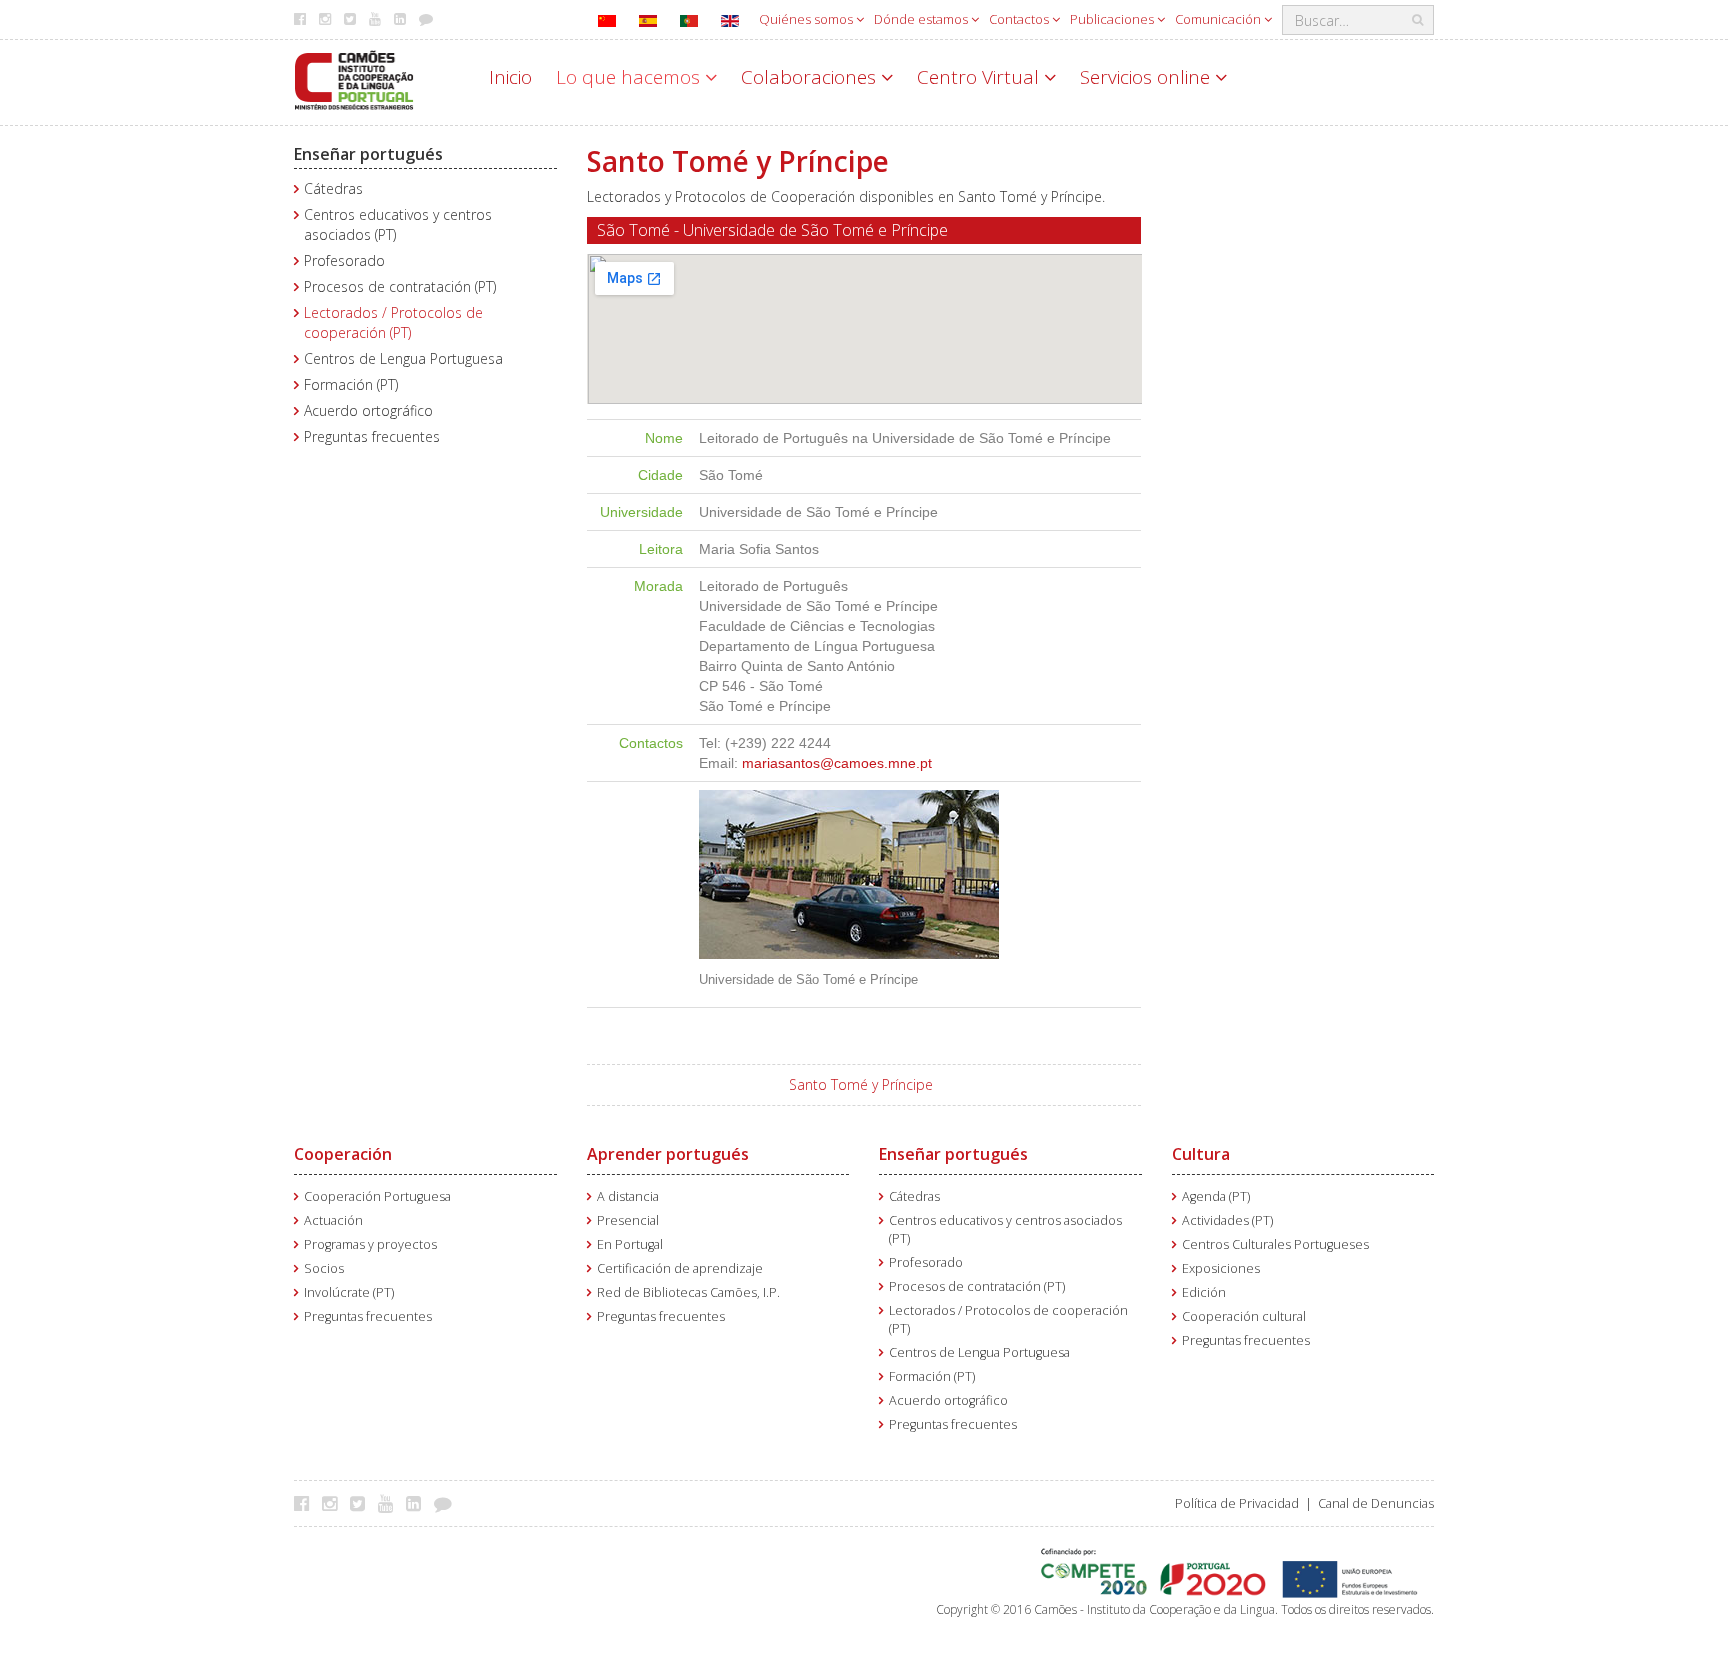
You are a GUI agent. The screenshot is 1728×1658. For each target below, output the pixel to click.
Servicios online (1147, 77)
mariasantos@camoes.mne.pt (837, 763)
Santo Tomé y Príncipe (861, 1084)
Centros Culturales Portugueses (1275, 1244)
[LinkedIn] (418, 1503)
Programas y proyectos (370, 1244)
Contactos (1020, 19)
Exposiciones (1221, 1268)
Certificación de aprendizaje (680, 1268)
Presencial (628, 1220)
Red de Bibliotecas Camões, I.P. (688, 1292)
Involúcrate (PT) (349, 1292)
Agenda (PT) (1216, 1196)
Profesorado (344, 260)
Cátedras (333, 188)
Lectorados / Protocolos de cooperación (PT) (393, 322)
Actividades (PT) (1227, 1220)
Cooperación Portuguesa (377, 1196)
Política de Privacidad (1237, 1503)
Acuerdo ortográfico (368, 410)
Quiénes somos (807, 19)
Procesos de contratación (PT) (400, 286)
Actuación (333, 1220)
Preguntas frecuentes (372, 436)
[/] (354, 78)
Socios (324, 1268)
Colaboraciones (811, 77)
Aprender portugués (668, 1154)
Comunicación (1219, 19)
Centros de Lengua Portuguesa (403, 358)
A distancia (628, 1196)
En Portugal (630, 1244)
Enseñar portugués (368, 154)
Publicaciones (1113, 19)
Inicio (510, 77)
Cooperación (343, 1154)
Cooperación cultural (1244, 1316)
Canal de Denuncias (1376, 1503)
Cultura (1201, 1154)
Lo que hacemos (630, 77)
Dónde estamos (922, 19)
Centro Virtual (980, 77)
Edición (1204, 1292)
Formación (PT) (351, 384)
